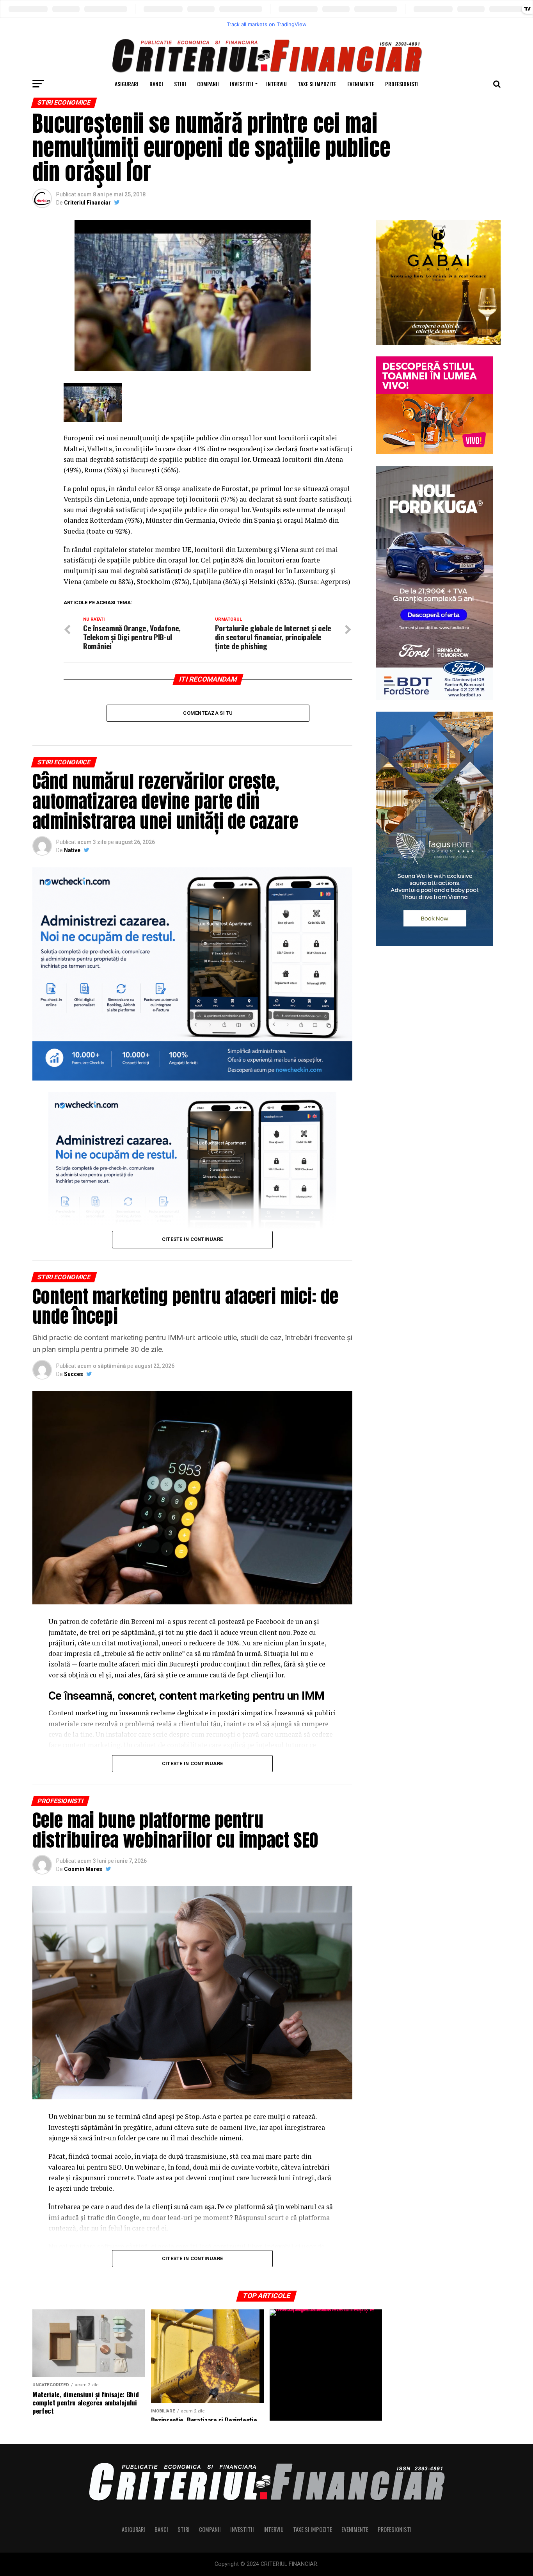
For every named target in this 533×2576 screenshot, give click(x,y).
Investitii (242, 84)
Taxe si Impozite (317, 84)
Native (72, 850)
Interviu (276, 84)
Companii (208, 84)
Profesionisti (402, 84)
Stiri (180, 84)
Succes (74, 1374)
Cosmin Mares (83, 1869)
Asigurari (127, 84)
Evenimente (361, 84)
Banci (156, 84)
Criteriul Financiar (87, 203)
